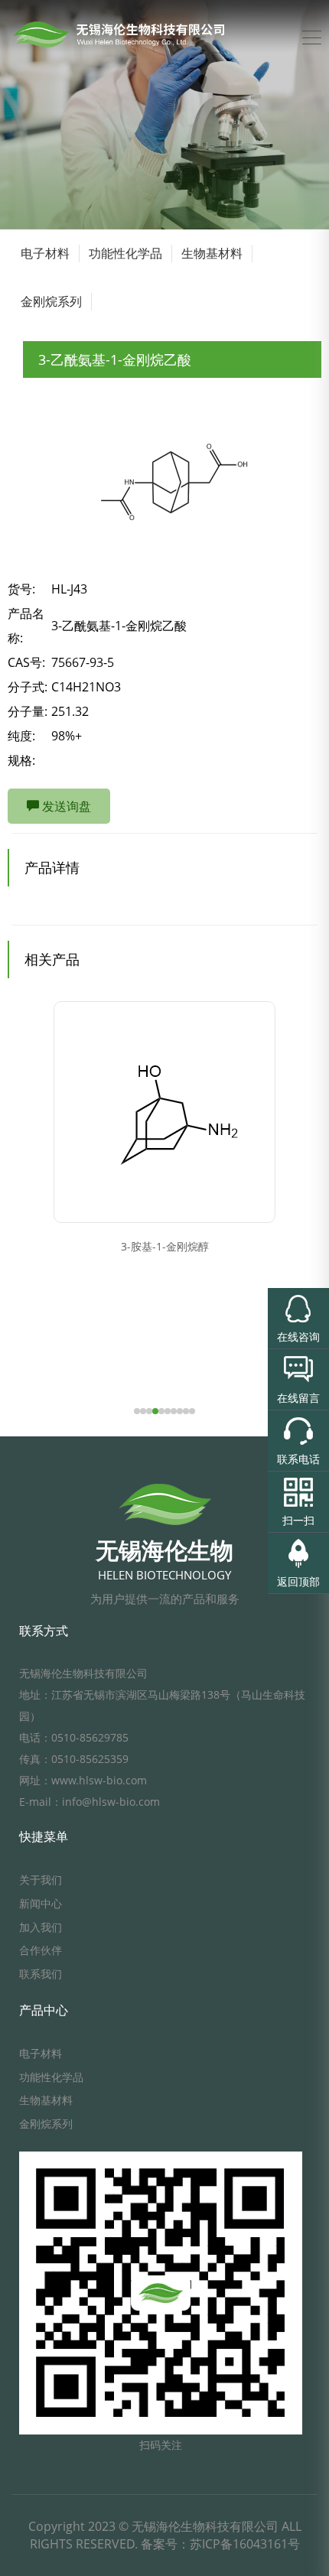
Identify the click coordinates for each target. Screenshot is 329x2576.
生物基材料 (212, 253)
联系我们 (41, 1974)
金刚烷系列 (51, 301)
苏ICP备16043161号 (245, 2544)
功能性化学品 (125, 253)
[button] (137, 1411)
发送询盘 (65, 806)
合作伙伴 (41, 1950)
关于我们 (41, 1880)
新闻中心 (41, 1903)
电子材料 (45, 253)
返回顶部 (298, 1581)
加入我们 (41, 1927)
